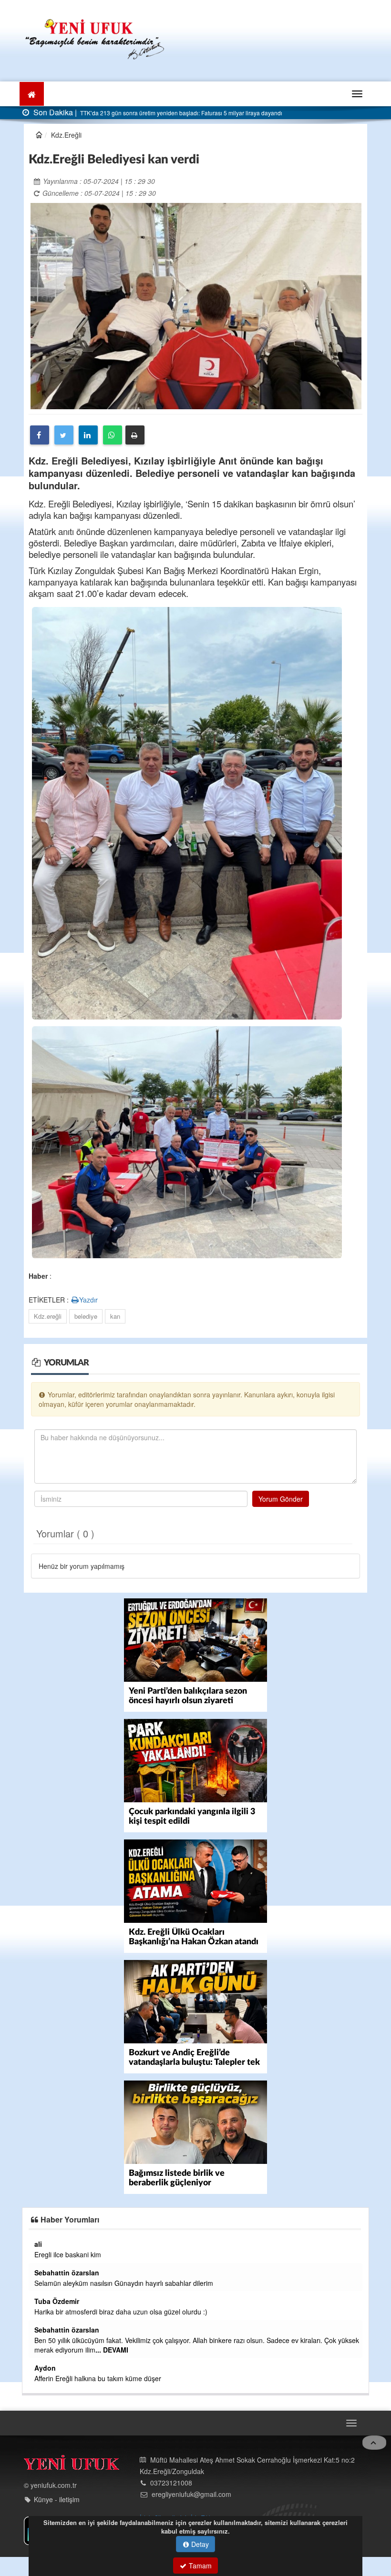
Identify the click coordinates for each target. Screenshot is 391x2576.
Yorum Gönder (281, 1499)
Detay (199, 2544)
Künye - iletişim (57, 2500)
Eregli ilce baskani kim (79, 2254)
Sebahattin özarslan (78, 2273)
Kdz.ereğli (48, 1316)
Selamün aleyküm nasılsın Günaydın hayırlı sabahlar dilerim (135, 2283)
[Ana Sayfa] (95, 38)
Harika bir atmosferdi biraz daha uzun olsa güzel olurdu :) (132, 2312)
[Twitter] (64, 435)
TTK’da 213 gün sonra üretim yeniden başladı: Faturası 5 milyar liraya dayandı (180, 113)
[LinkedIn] (88, 435)
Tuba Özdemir (68, 2301)
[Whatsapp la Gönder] (113, 435)
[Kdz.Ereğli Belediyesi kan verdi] (196, 305)
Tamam (199, 2566)
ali (49, 2244)
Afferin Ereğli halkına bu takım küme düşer (109, 2378)
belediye (86, 1316)
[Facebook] (40, 435)
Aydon (56, 2368)
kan (115, 1316)
